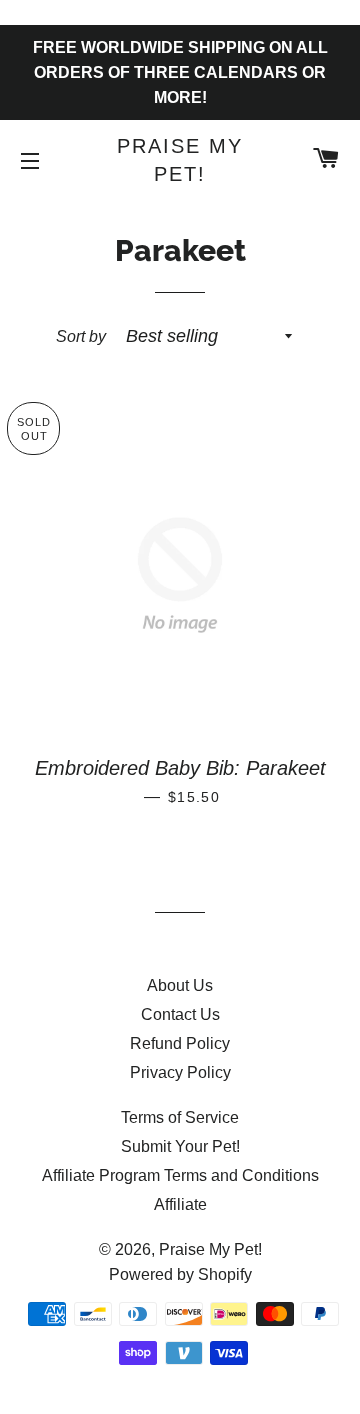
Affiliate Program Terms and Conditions (180, 1175)
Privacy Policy (180, 1072)
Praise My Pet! (180, 160)
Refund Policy (180, 1043)
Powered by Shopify (180, 1274)
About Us (180, 985)
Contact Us (180, 1014)
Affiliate (180, 1204)
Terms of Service (180, 1117)
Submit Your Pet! (180, 1146)
